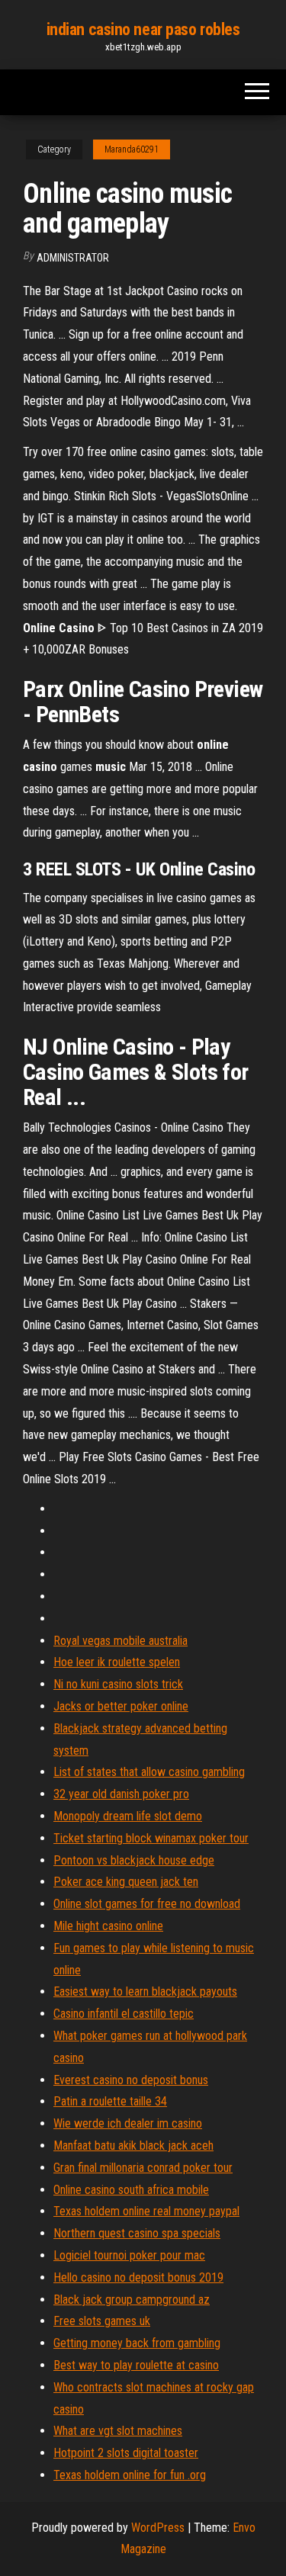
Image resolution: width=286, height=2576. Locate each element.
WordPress (158, 2528)
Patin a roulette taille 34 (110, 2101)
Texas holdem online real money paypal (146, 2211)
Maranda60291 (132, 149)
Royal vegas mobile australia (121, 1641)
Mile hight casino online (108, 1926)
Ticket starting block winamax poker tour (151, 1838)
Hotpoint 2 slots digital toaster (126, 2453)
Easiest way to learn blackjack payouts (145, 1991)
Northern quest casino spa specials (137, 2233)
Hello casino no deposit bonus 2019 (138, 2277)
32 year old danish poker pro (121, 1794)
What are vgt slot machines (118, 2431)
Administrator (73, 258)
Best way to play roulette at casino (136, 2365)
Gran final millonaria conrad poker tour (143, 2168)
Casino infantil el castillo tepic (124, 2014)
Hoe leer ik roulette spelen (117, 1662)
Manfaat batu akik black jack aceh (133, 2146)
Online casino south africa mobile (131, 2190)
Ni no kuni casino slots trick (118, 1684)
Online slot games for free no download (147, 1904)
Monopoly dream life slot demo (128, 1816)
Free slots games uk (102, 2321)
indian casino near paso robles (143, 29)
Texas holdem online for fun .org (130, 2475)
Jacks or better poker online (121, 1706)
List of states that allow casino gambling (149, 1772)
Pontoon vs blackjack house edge (134, 1860)
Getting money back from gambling (137, 2343)
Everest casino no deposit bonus (131, 2080)
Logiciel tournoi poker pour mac (129, 2255)
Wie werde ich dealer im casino (128, 2123)
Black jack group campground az (132, 2300)
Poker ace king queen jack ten (126, 1882)
